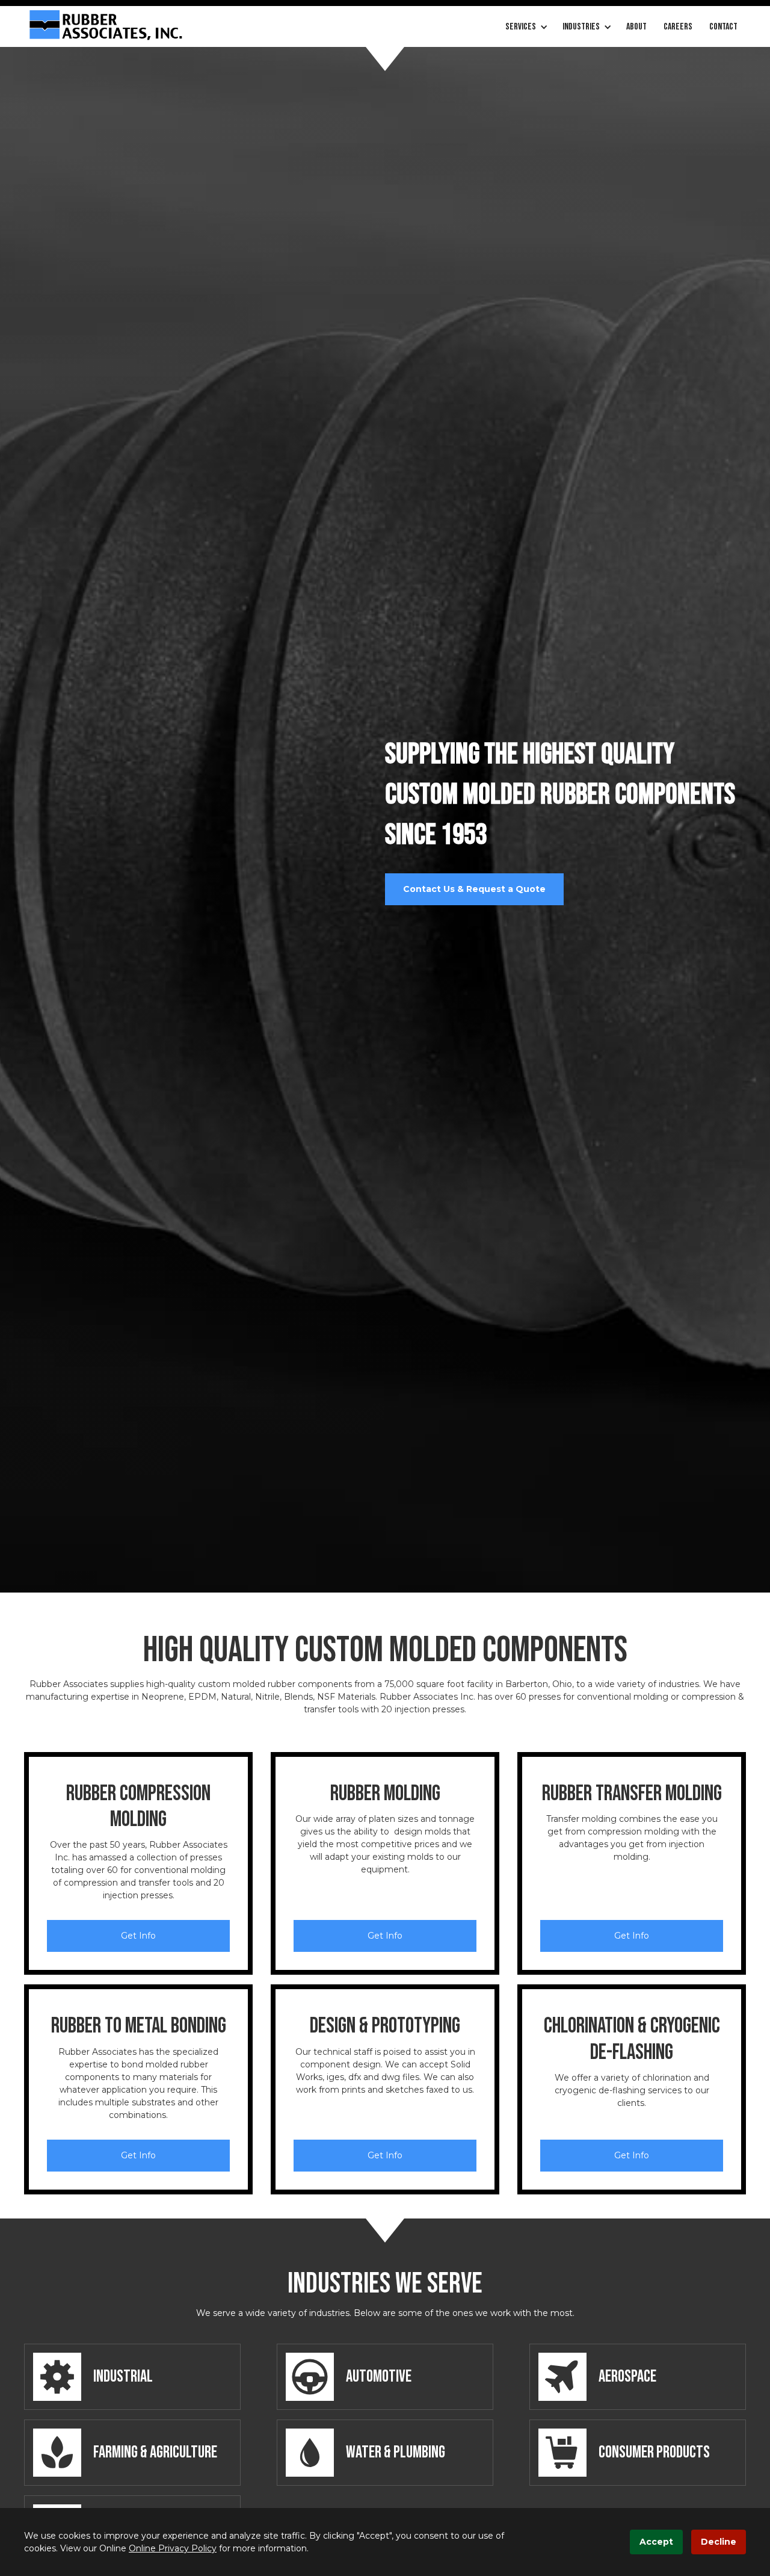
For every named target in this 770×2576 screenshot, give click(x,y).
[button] (525, 27)
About (636, 27)
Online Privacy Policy (173, 2548)
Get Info (138, 1936)
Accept (656, 2542)
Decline (719, 2542)
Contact (723, 27)
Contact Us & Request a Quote (474, 889)
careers (678, 27)
